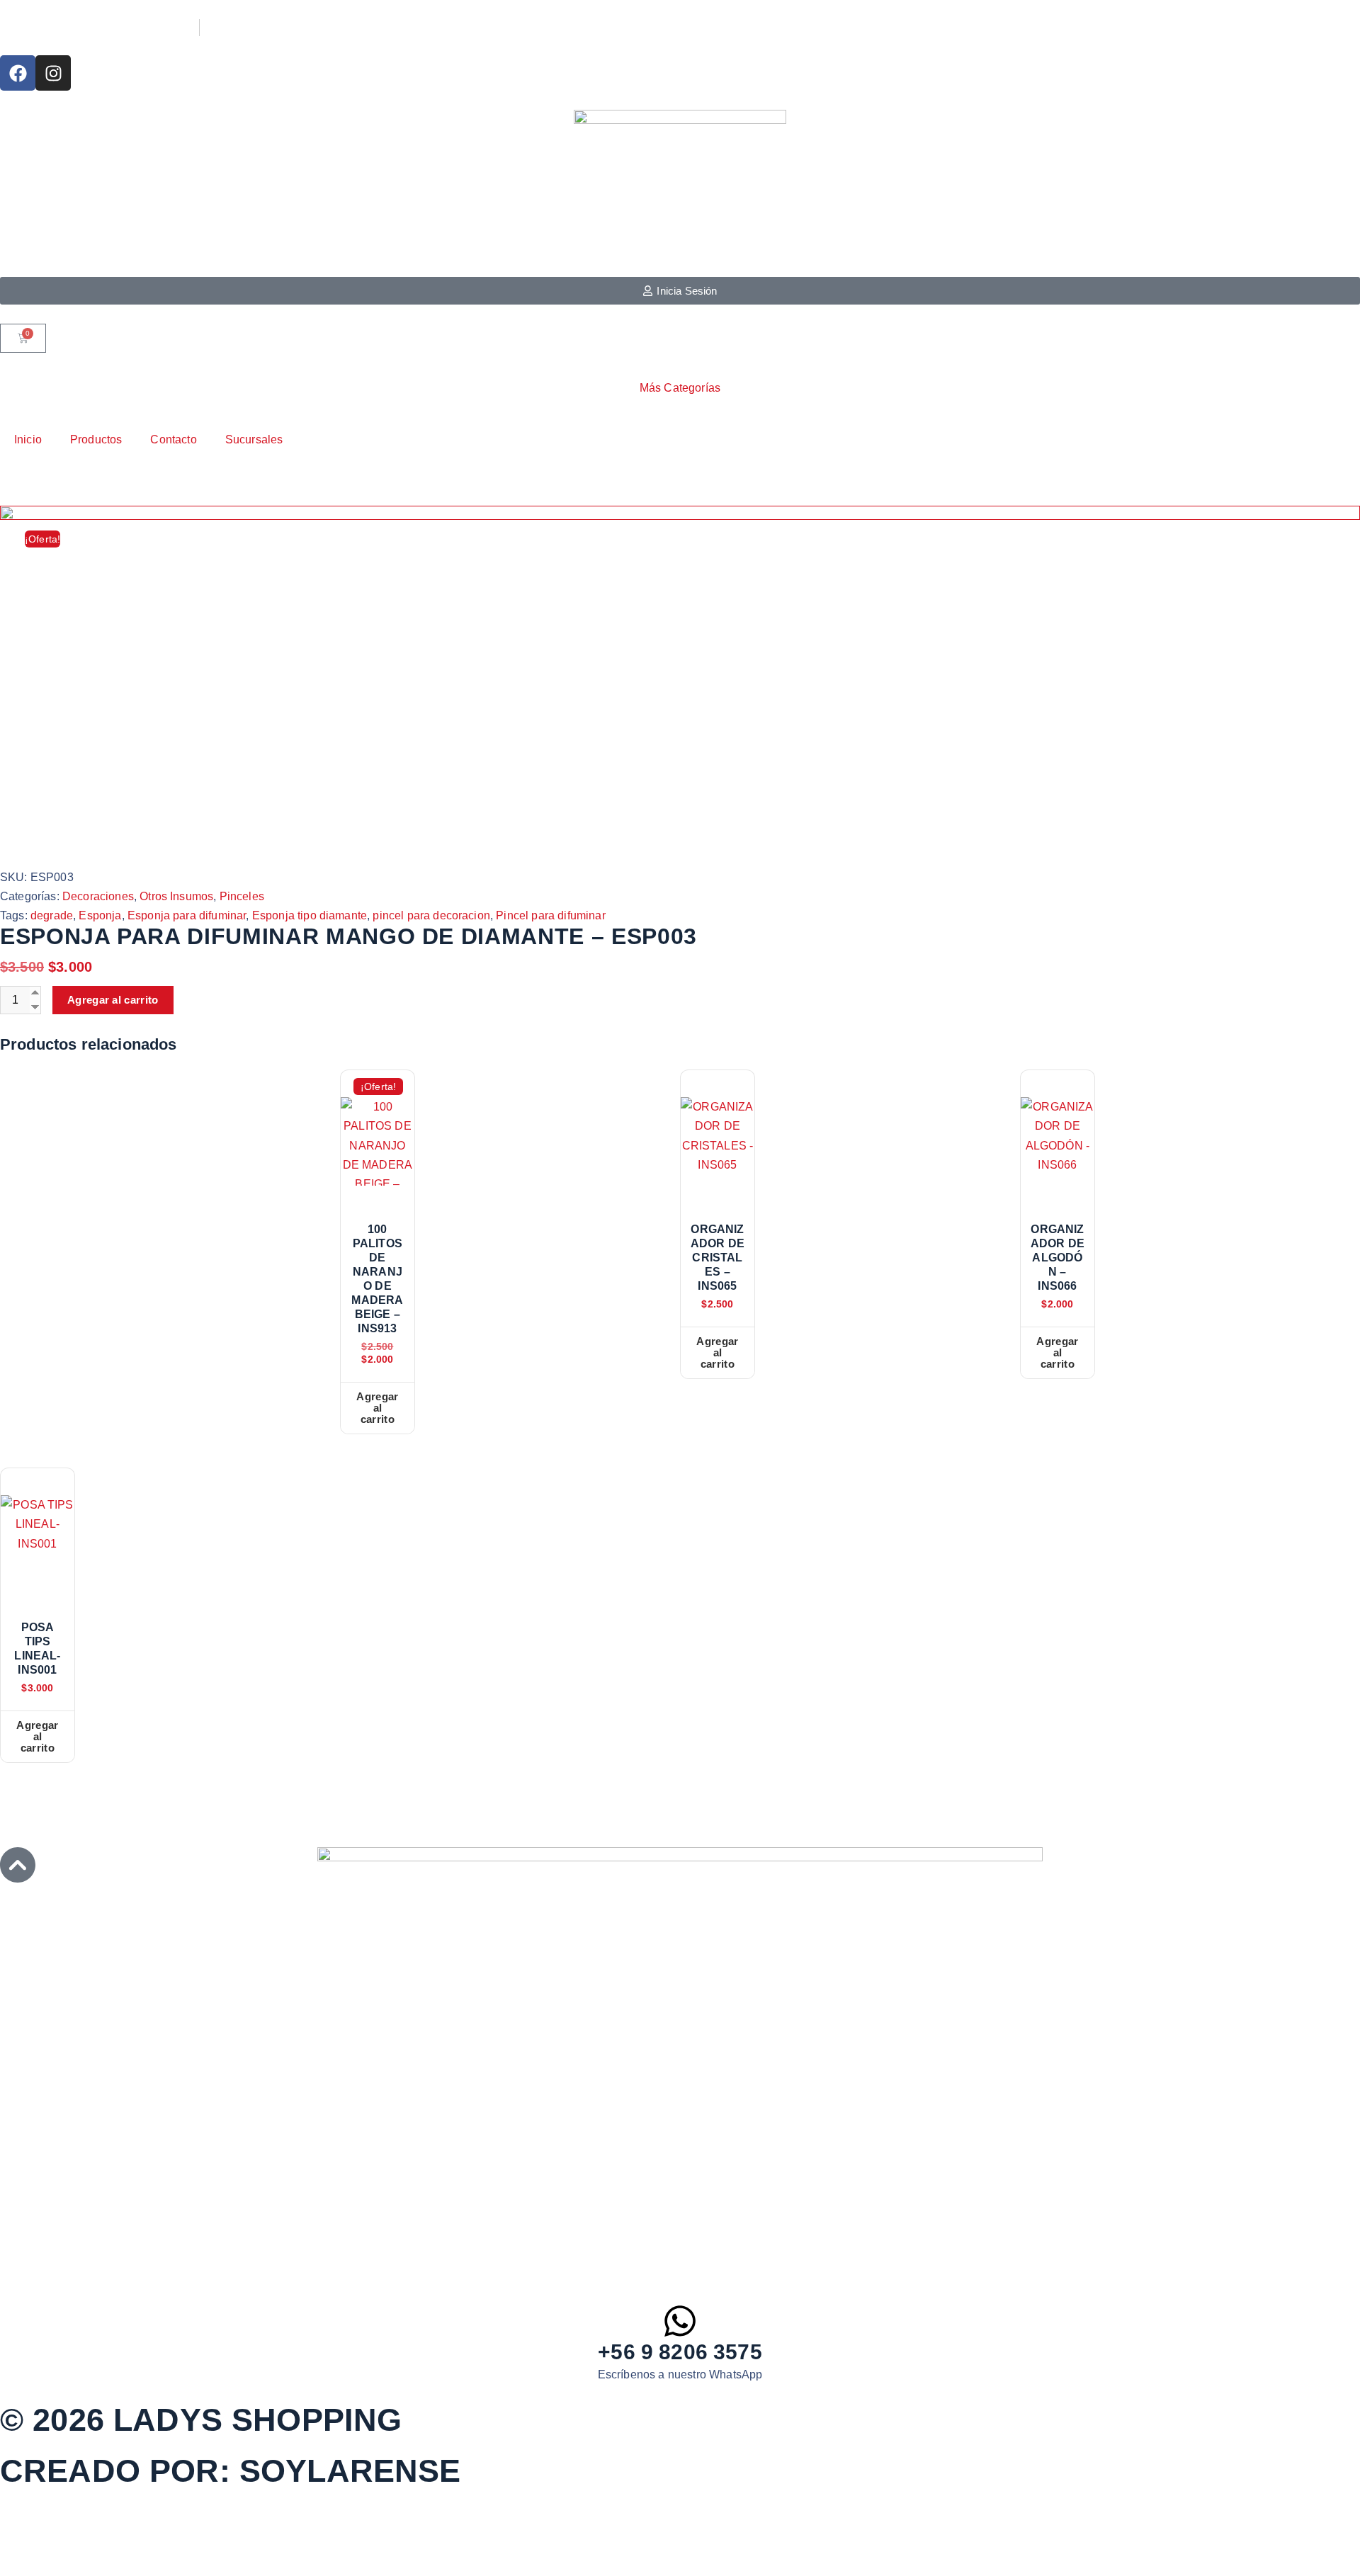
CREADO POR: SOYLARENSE (231, 2471)
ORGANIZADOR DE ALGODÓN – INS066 (1058, 1258)
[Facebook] (18, 73)
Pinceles (242, 896)
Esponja (100, 915)
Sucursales (254, 439)
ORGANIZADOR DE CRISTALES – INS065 (718, 1258)
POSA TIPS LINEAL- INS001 (37, 1649)
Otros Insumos (176, 896)
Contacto (173, 439)
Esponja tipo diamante (310, 915)
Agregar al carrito (113, 1000)
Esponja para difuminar (187, 915)
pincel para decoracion (431, 915)
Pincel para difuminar (550, 915)
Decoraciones (98, 896)
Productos (96, 439)
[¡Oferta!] (378, 1141)
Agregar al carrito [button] (377, 1408)
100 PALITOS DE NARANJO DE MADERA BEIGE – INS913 (377, 1279)
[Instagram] (53, 73)
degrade (52, 915)
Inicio (28, 439)
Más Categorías (680, 388)
